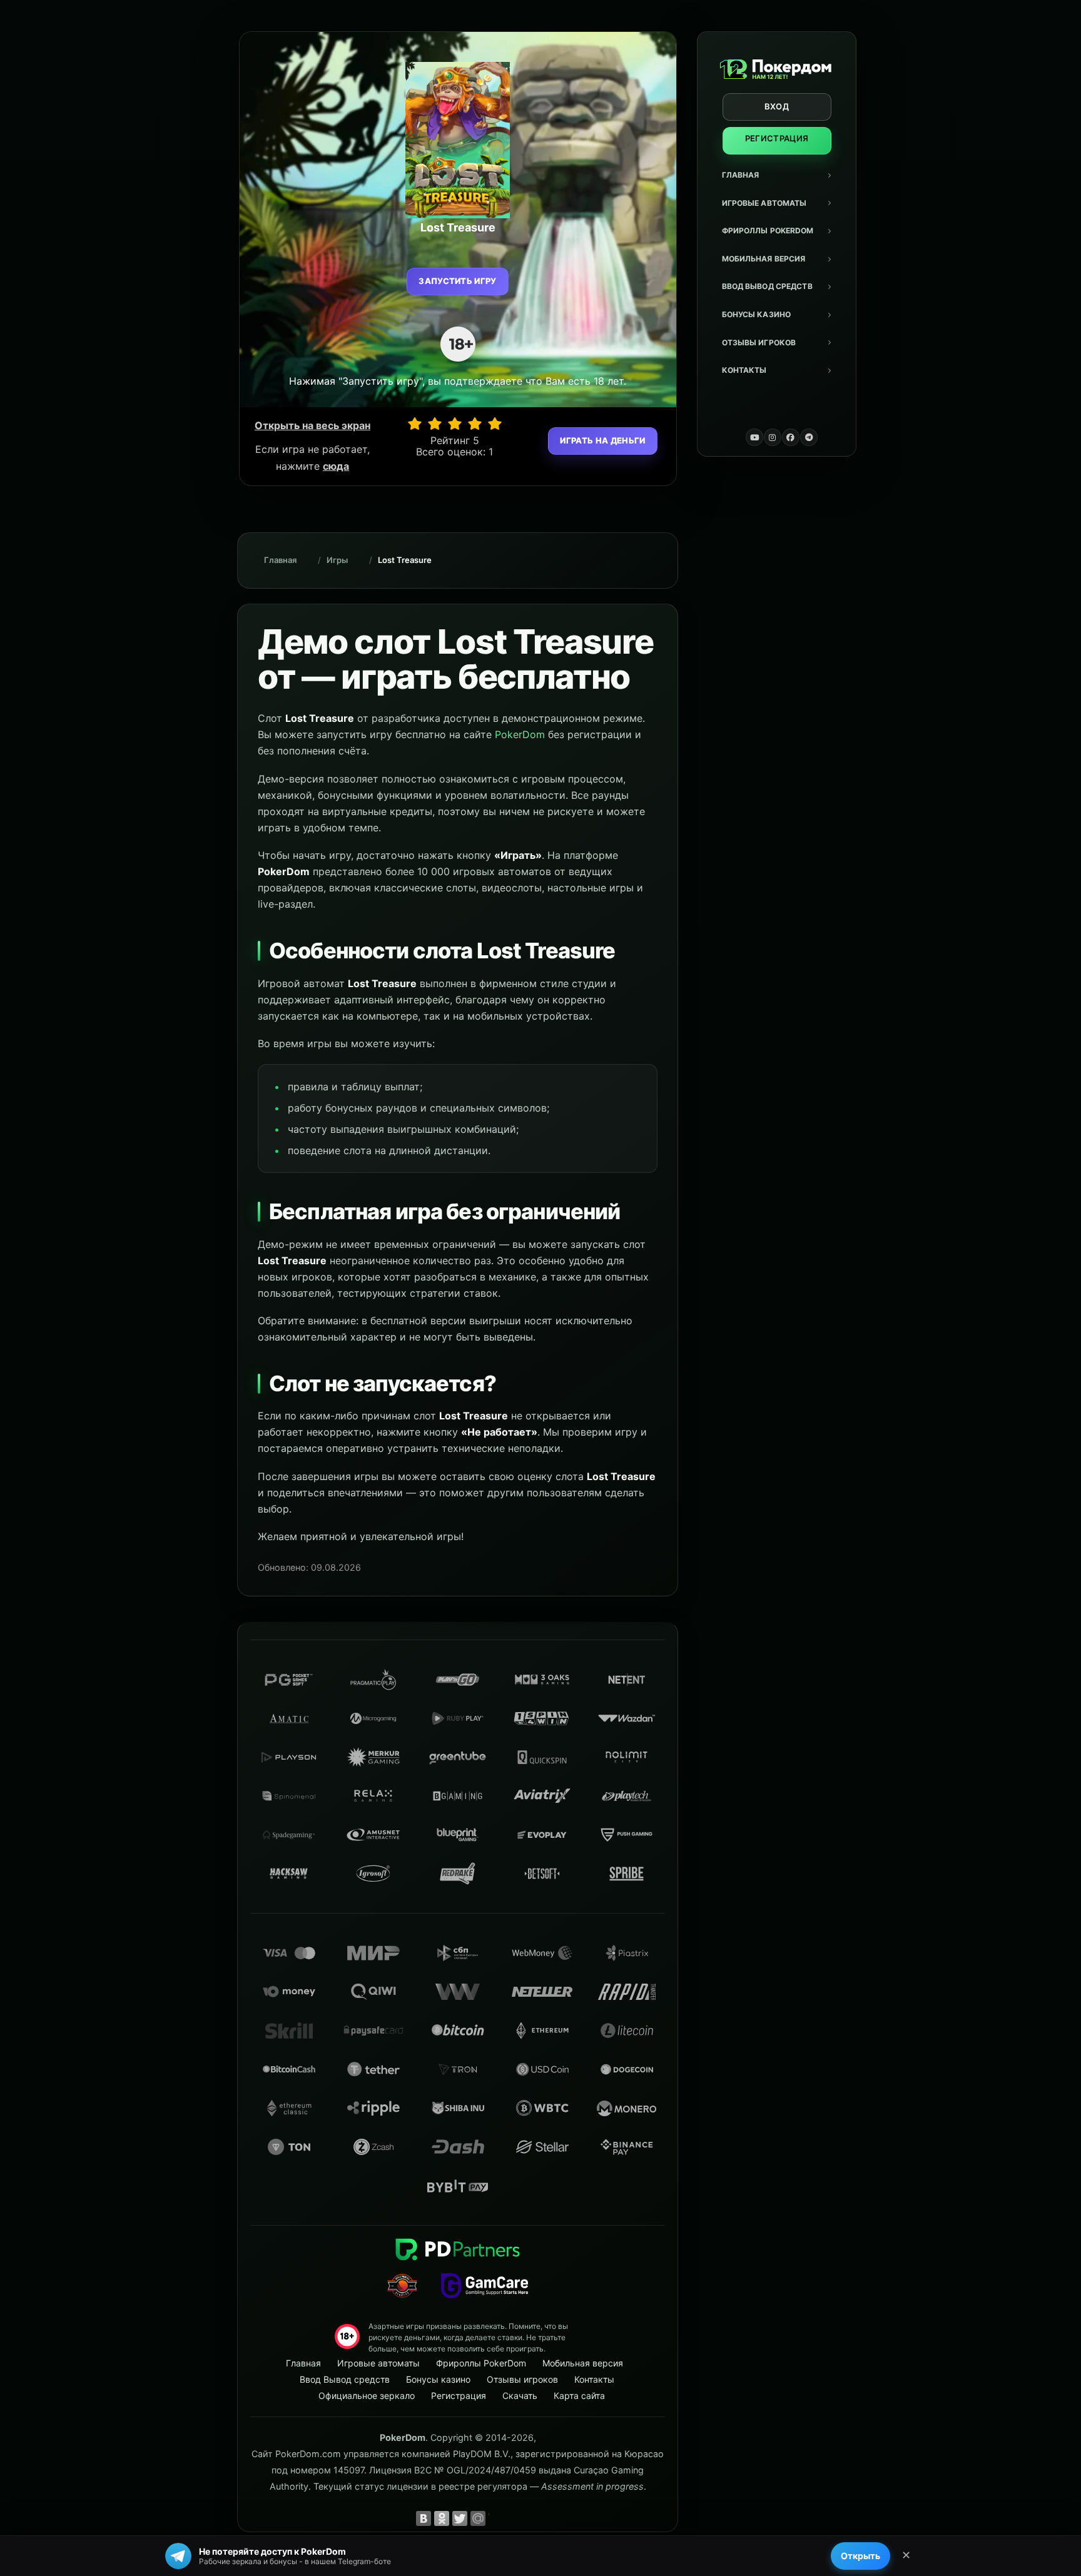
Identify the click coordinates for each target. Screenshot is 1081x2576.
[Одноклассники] (442, 2518)
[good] (475, 423)
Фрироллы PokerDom (768, 231)
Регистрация (777, 138)
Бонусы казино (757, 314)
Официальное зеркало (367, 2396)
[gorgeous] (495, 423)
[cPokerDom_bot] (809, 437)
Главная (741, 175)
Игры (337, 560)
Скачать (520, 2396)
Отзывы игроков (759, 342)
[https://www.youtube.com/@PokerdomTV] (754, 437)
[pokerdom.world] (773, 437)
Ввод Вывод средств (767, 286)
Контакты (744, 370)
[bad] (415, 423)
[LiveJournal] (496, 2518)
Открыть (860, 2556)
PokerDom (520, 734)
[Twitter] (460, 2518)
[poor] (435, 423)
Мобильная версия (764, 259)
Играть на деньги (602, 440)
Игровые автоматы (764, 203)
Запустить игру (458, 281)
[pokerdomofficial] (791, 437)
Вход (777, 106)
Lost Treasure (405, 560)
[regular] (455, 423)
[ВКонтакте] (424, 2518)
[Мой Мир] (478, 2518)
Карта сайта (579, 2396)
